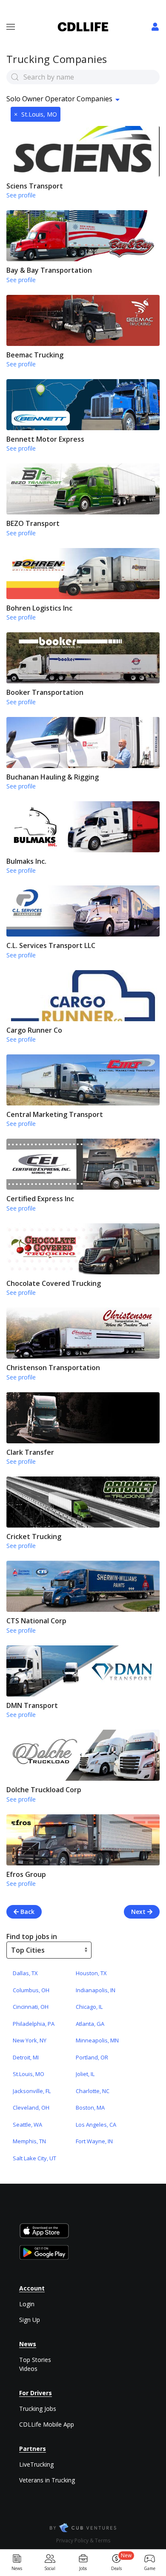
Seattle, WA (27, 2125)
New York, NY (30, 2040)
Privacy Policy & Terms (83, 2540)
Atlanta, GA (90, 2024)
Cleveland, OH (31, 2108)
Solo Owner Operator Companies (59, 99)
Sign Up (30, 2320)
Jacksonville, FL (32, 2091)
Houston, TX (91, 1973)
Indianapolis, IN (96, 1990)
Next (139, 1912)
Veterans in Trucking (47, 2480)
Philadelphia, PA (34, 2024)
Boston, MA (90, 2108)
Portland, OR (92, 2057)
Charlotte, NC (93, 2091)
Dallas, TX (25, 1973)
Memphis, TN (29, 2141)
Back (27, 1912)
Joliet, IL (85, 2074)
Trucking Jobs (38, 2409)
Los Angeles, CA (96, 2125)
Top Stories (35, 2360)
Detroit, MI (26, 2057)
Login (27, 2304)
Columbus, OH (31, 1990)
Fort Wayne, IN (94, 2141)
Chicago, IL (89, 2007)
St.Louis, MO (36, 114)
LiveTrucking (36, 2464)
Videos (28, 2369)
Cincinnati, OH (31, 2007)
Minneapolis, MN (97, 2040)
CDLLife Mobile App (47, 2424)
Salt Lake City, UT (34, 2158)
